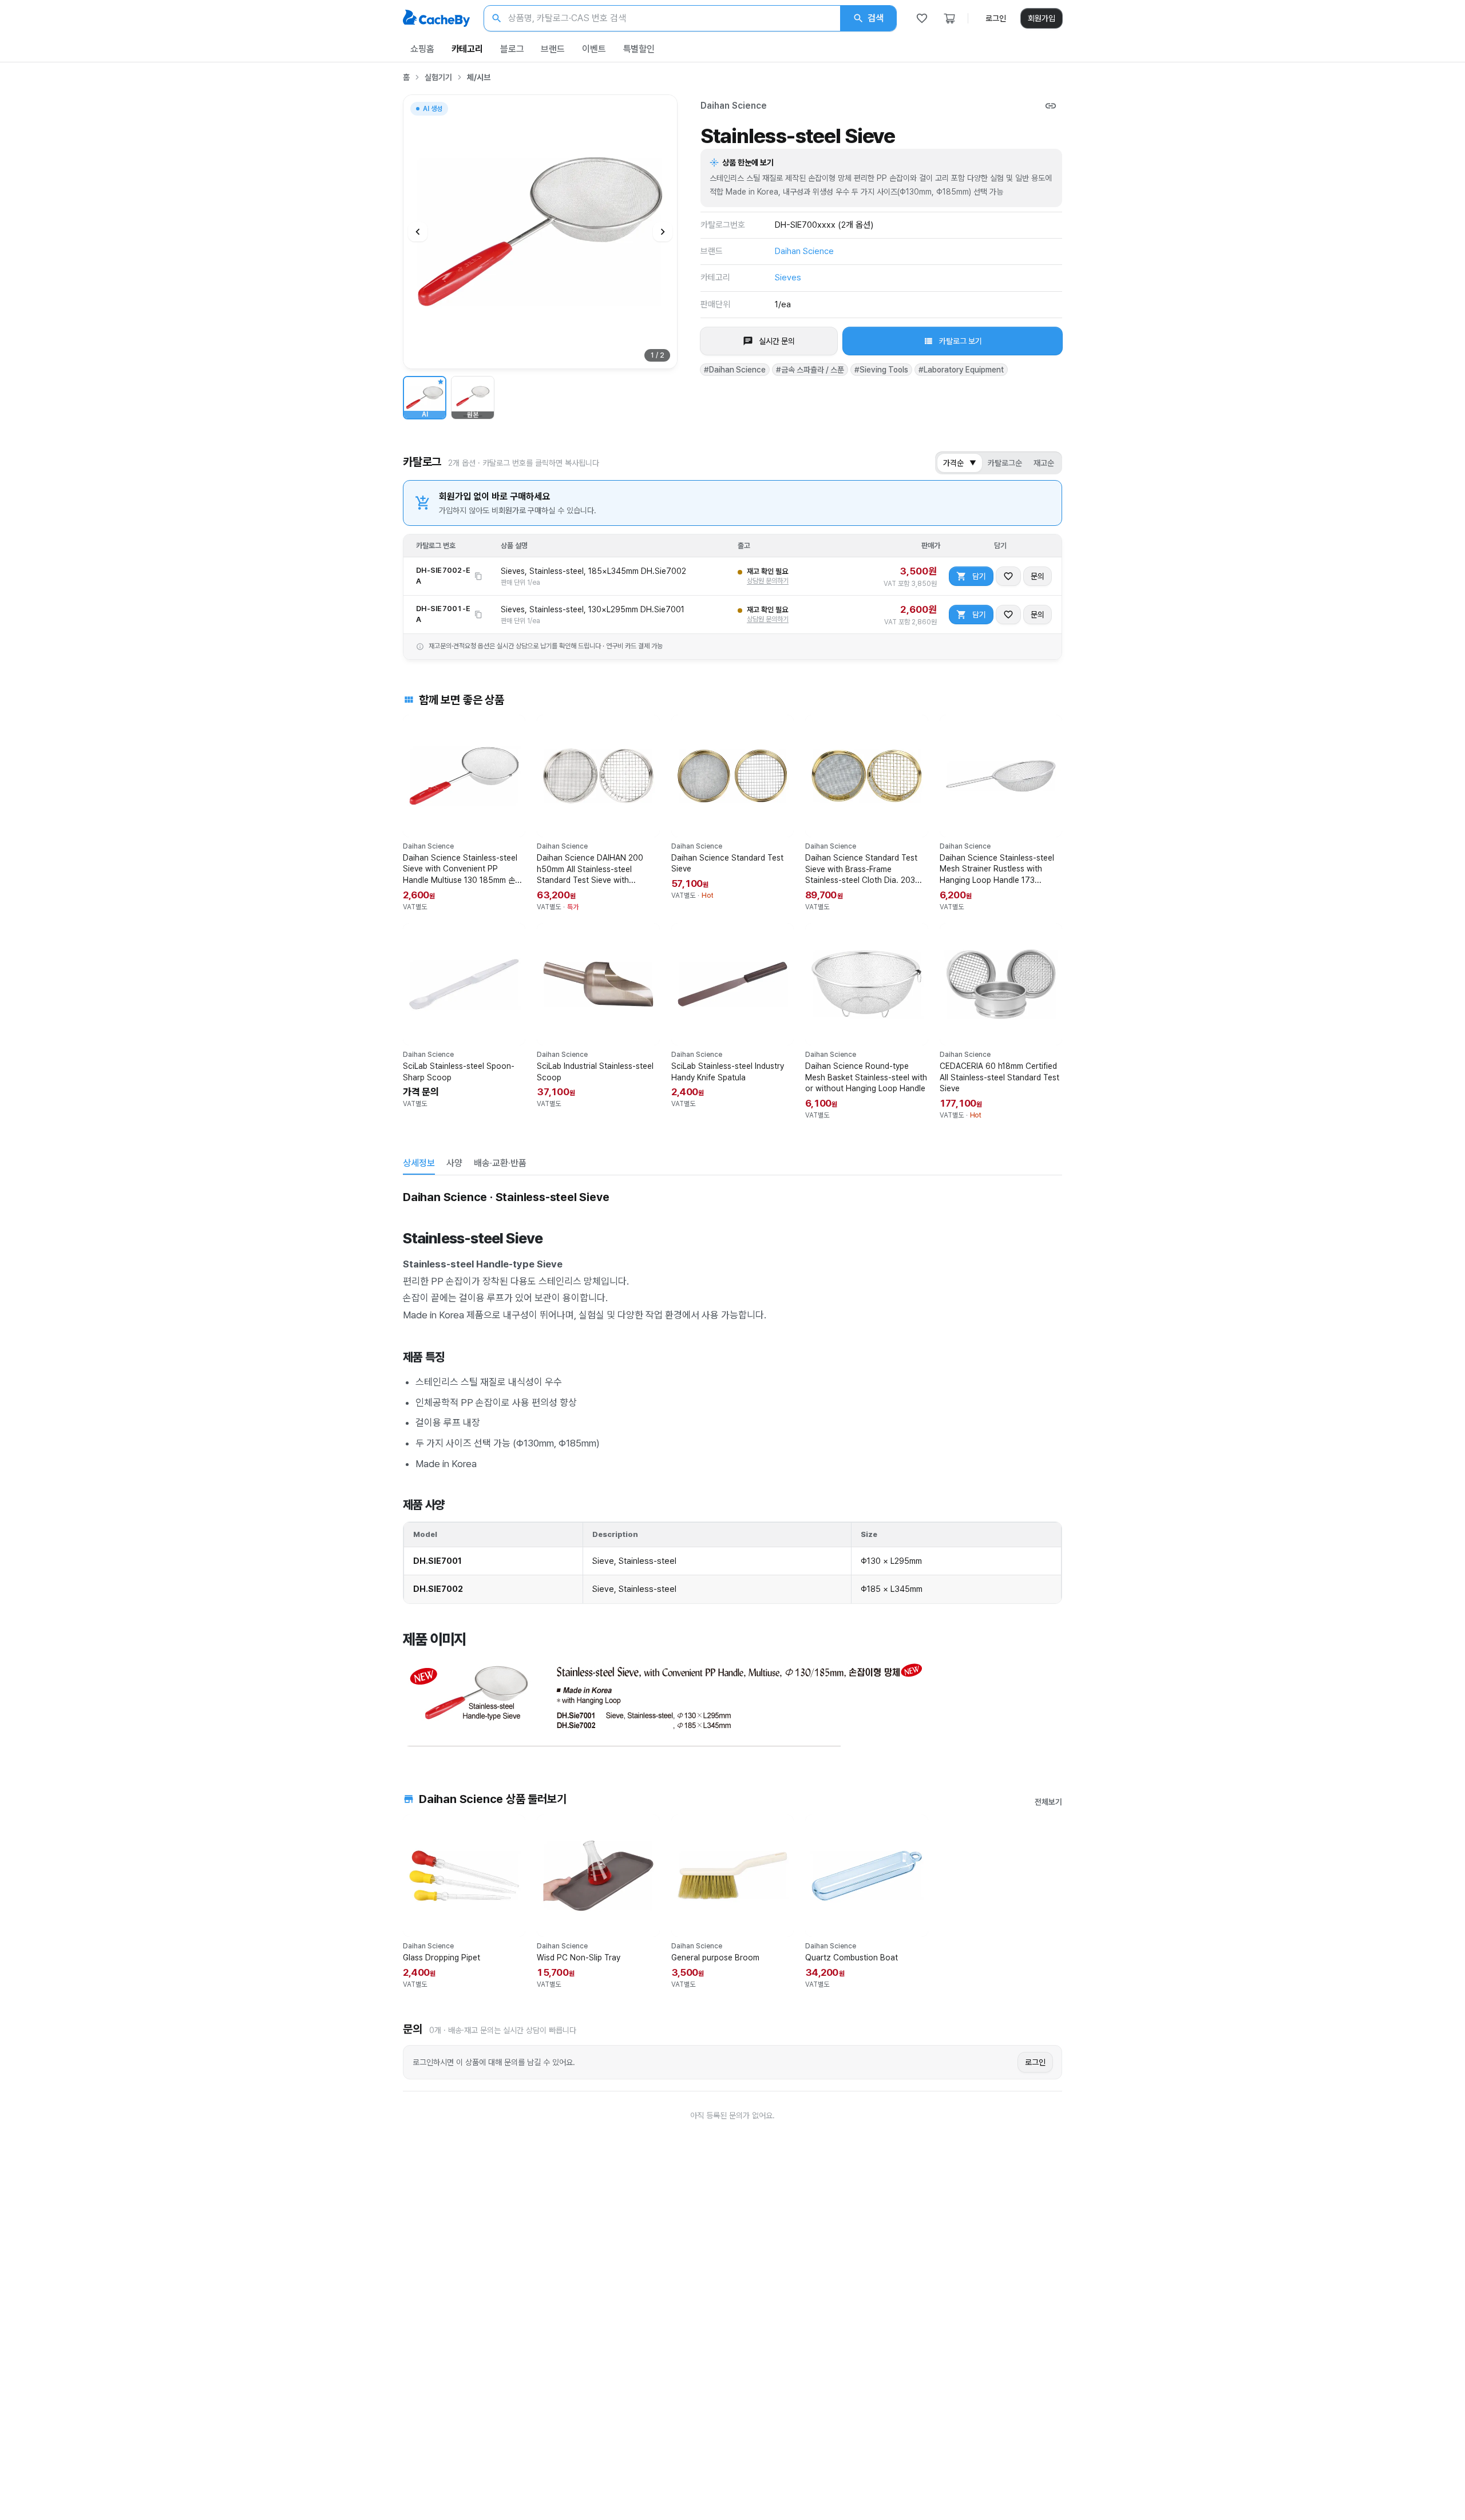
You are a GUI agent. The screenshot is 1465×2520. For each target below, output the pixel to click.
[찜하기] (1008, 576)
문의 (1038, 576)
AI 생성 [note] (432, 110)
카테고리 (467, 49)
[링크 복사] (1051, 106)
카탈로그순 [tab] (1005, 463)
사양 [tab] (454, 1163)
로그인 (996, 18)
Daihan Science (734, 106)
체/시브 (479, 77)
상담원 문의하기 (768, 581)
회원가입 (1042, 18)
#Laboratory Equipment (961, 370)
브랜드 (553, 49)
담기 (979, 576)
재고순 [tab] (1044, 463)
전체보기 (1048, 1802)
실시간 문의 (777, 341)
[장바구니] (949, 18)
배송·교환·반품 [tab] (500, 1163)
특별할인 (639, 49)
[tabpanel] (732, 1467)
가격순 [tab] (960, 463)
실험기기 (438, 77)
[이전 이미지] (418, 232)
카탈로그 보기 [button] (961, 341)
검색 (876, 18)
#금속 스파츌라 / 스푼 (810, 370)
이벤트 (594, 49)
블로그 (512, 49)
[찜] (922, 18)
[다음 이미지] (663, 232)
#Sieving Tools (881, 370)
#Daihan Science (735, 370)
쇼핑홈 (422, 49)
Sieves (788, 278)
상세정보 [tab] (419, 1163)
